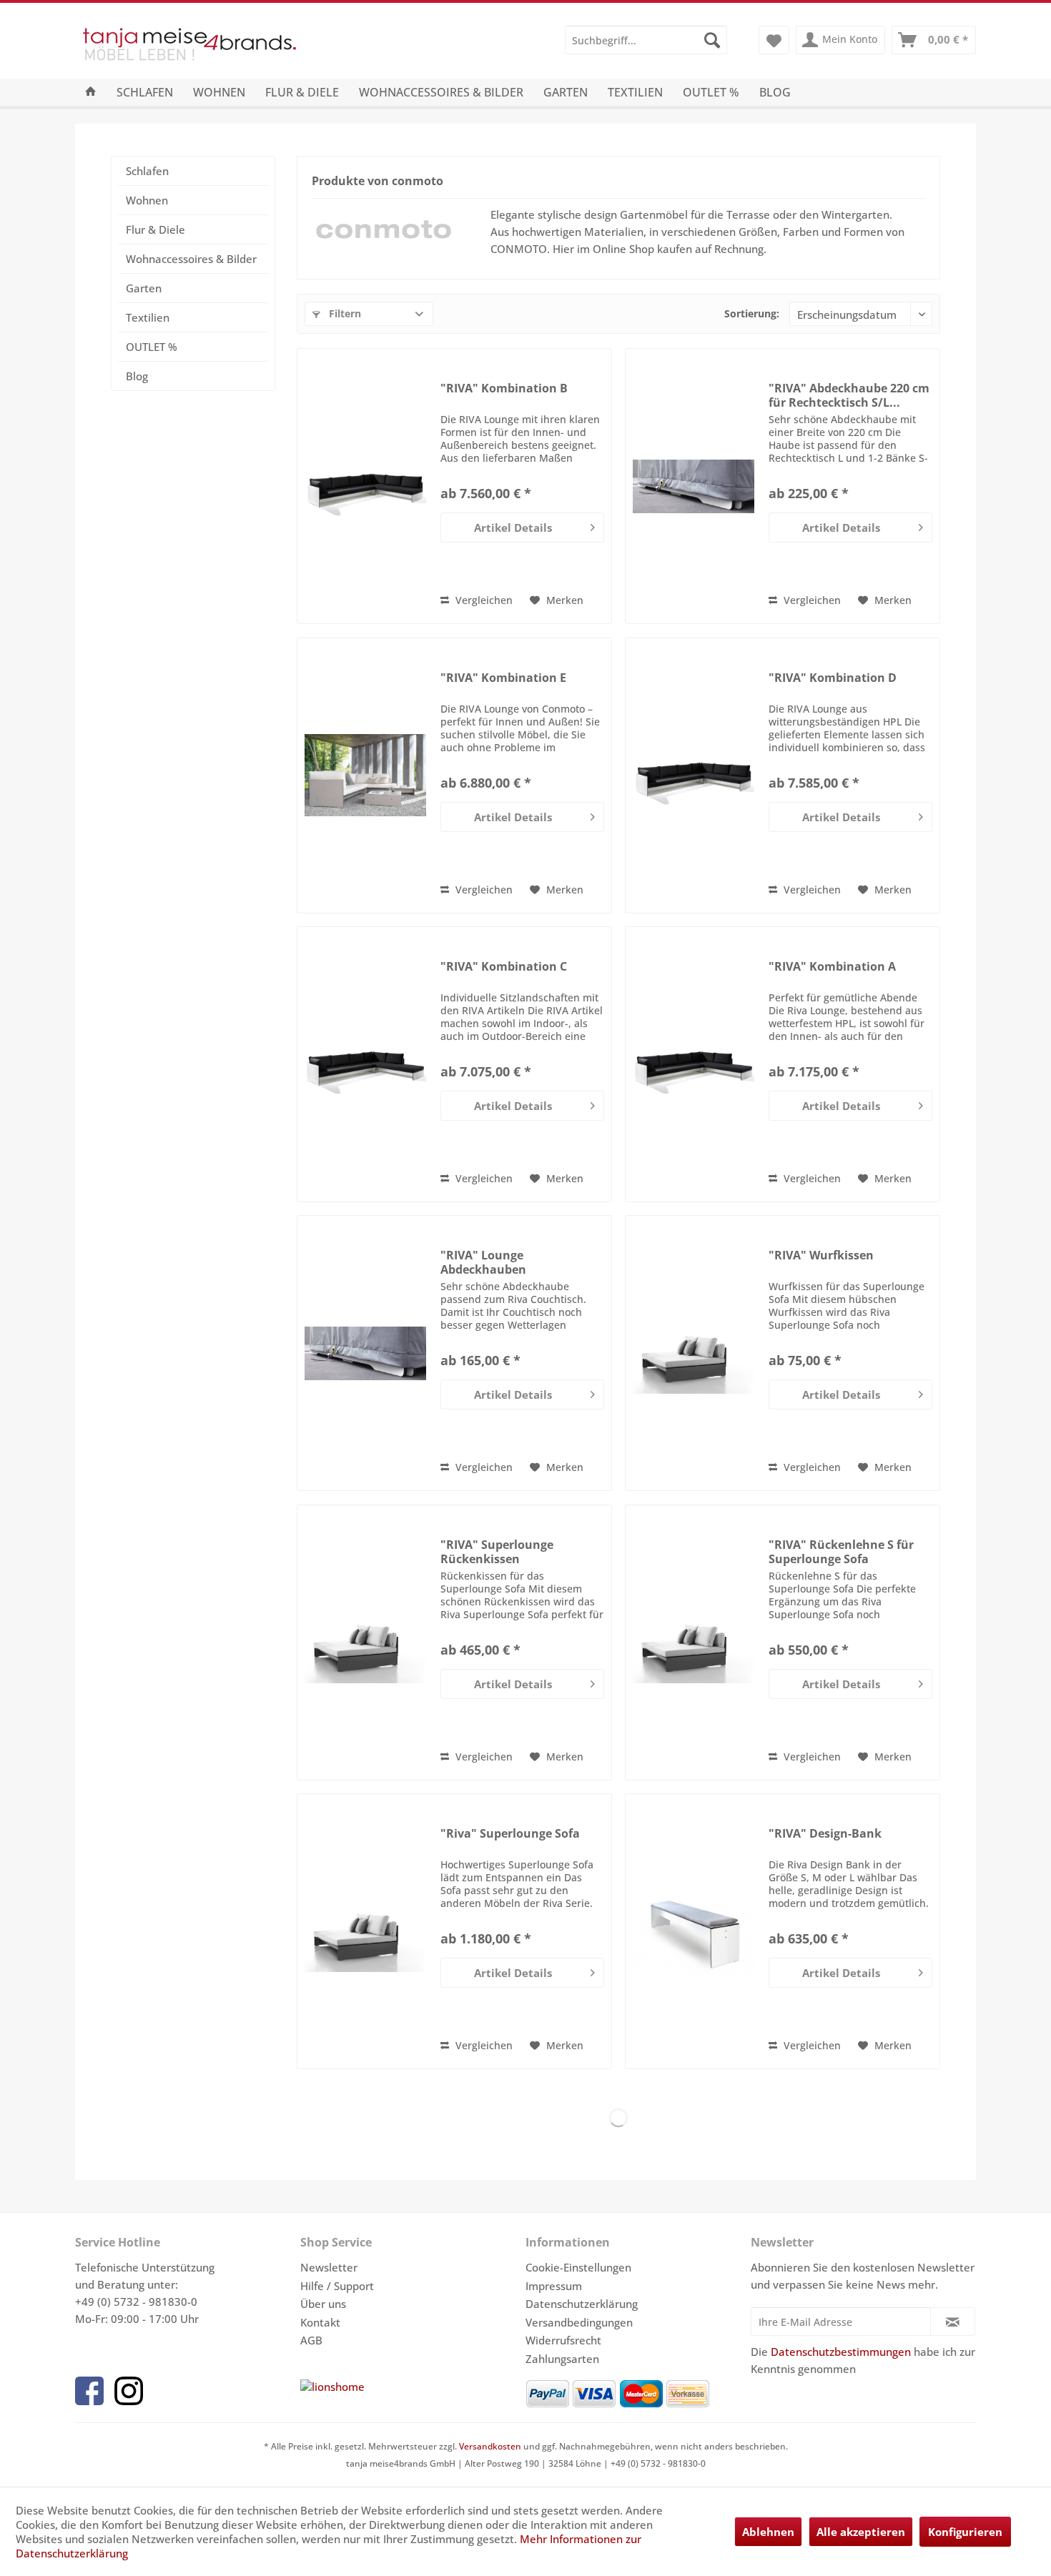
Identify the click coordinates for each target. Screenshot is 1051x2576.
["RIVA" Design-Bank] (694, 1931)
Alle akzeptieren (861, 2532)
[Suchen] (712, 40)
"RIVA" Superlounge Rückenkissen (497, 1552)
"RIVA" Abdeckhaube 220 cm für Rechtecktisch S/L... (849, 395)
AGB (311, 2340)
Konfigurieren (965, 2532)
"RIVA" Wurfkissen (821, 1255)
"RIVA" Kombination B (504, 388)
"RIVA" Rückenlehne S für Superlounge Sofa (841, 1552)
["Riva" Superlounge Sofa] (365, 1931)
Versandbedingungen (579, 2322)
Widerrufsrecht (563, 2340)
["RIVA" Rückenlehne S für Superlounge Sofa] (694, 1643)
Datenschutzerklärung (582, 2304)
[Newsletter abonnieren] (953, 2322)
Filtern (344, 313)
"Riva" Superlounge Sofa (510, 1834)
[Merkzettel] (774, 40)
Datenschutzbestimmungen (841, 2352)
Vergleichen (483, 600)
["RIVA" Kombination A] (694, 1064)
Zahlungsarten (562, 2359)
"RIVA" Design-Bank (825, 1834)
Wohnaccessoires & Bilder (191, 259)
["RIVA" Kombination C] (365, 1064)
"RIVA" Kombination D (833, 678)
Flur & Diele (156, 229)
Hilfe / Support (337, 2286)
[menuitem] (646, 40)
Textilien (148, 317)
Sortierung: (752, 313)
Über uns (323, 2304)
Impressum (554, 2286)
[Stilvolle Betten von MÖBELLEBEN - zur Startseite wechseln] (227, 47)
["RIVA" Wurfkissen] (694, 1353)
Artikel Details (513, 527)
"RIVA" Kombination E (503, 678)
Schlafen (147, 171)
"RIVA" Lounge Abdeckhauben (483, 1262)
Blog (137, 376)
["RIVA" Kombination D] (694, 776)
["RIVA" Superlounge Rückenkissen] (365, 1643)
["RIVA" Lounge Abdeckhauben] (365, 1353)
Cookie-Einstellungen (578, 2267)
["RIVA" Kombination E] (365, 776)
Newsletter (329, 2267)
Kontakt (320, 2322)
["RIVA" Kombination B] (365, 486)
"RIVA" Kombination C (504, 967)
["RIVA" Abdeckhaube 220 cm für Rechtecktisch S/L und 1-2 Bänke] (694, 486)
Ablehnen (768, 2532)
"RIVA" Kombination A (832, 967)
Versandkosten (490, 2446)
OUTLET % (152, 347)
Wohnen (147, 200)
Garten (144, 288)
